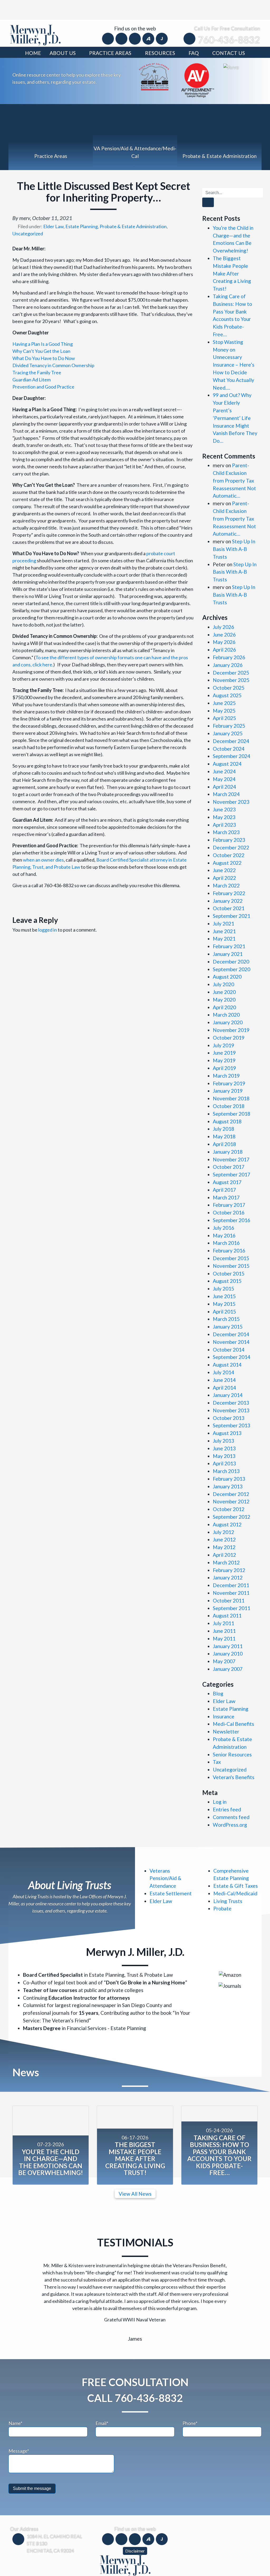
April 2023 (224, 825)
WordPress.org (230, 1825)
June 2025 (224, 703)
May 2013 (224, 1456)
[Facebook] (109, 38)
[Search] (208, 202)
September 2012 (232, 1517)
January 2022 (228, 901)
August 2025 (227, 695)
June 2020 (224, 992)
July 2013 (223, 1441)
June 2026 (224, 635)
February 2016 (229, 1250)
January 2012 (228, 1577)
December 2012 (231, 1494)
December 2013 (231, 1403)
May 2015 (224, 1304)
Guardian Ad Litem (32, 380)
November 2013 (231, 1410)
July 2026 (223, 627)
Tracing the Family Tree (37, 372)
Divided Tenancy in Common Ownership (53, 365)
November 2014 (231, 1342)
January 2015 (228, 1327)
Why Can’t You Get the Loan (41, 351)
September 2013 (232, 1425)
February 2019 (229, 1083)
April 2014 (224, 1388)
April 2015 (224, 1312)
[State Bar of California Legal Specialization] (154, 76)
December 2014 (231, 1334)
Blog (218, 1693)
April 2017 (224, 1190)
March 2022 (226, 885)
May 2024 (224, 779)
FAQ (194, 53)
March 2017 (226, 1197)
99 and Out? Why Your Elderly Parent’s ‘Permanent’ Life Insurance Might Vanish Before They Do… (235, 418)
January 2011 (228, 1646)
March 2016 (226, 1243)
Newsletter (226, 1731)
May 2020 (224, 1000)
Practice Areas (110, 53)
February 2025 (229, 726)
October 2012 (229, 1509)
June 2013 (224, 1448)
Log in (220, 1802)
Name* (15, 2405)
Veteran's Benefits (234, 1777)
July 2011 (223, 1623)
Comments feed (231, 1817)
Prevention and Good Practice (43, 387)
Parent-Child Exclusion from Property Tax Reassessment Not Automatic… (234, 480)
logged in (48, 930)
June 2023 (224, 809)
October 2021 (229, 908)
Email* (102, 2405)
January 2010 (228, 1654)
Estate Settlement (171, 1893)
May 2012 (224, 1547)
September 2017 (232, 1174)
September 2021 (232, 916)
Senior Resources (232, 1754)
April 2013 (224, 1463)
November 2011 (231, 1593)
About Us (63, 53)
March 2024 (226, 794)
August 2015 (227, 1281)
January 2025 (228, 733)
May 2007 (224, 1661)
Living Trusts (228, 1901)
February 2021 (229, 946)
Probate (222, 1908)
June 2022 (224, 870)
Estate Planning (82, 226)
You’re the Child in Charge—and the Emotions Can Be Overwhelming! (51, 2162)
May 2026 (224, 642)
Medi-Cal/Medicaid (235, 1893)
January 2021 (228, 954)
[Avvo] (149, 38)
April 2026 (224, 650)
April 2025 (224, 718)
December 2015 (231, 1258)
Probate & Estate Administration (133, 226)
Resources (160, 53)
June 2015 (224, 1296)
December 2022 (231, 847)
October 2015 (229, 1273)
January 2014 (228, 1395)
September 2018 (232, 1114)
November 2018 (231, 1098)
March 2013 (226, 1471)
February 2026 (229, 657)
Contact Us (229, 53)
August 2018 (227, 1121)
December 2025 (231, 673)
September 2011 (232, 1608)
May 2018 (224, 1136)
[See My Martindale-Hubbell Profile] (198, 80)
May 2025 (224, 711)
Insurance (224, 1716)
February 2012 (229, 1570)
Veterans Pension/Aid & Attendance (165, 1878)
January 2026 (228, 665)
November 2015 (231, 1266)
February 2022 (229, 893)
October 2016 (229, 1212)
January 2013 (228, 1486)
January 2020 (228, 1022)
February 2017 (229, 1205)
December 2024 (231, 741)
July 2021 (223, 924)
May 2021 (224, 939)
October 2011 (229, 1600)
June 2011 (224, 1631)
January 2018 (228, 1152)
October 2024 (229, 749)
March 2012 (226, 1562)
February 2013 (229, 1479)
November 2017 (231, 1159)
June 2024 (224, 771)
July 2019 (223, 1045)
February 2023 (229, 840)
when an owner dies (43, 860)
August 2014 (227, 1365)
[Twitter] (122, 38)
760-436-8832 (229, 40)
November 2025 (231, 680)
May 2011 (224, 1638)
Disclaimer (135, 2532)
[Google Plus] (135, 38)
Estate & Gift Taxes (236, 1886)
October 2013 (229, 1418)
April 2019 (224, 1068)
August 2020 (227, 977)
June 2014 (224, 1380)
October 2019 (229, 1038)
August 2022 (227, 863)
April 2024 (224, 787)
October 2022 (229, 855)
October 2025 (229, 688)
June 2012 (224, 1539)
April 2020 (224, 1007)
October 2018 (229, 1106)
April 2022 (224, 878)
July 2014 (223, 1372)
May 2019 (224, 1060)
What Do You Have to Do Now (44, 358)
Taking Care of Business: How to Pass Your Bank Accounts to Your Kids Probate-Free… (219, 2155)
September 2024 (232, 756)
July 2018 (223, 1129)
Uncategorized (28, 233)
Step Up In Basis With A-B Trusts (234, 549)
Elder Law (53, 226)
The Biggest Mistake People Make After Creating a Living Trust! (232, 273)
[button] (27, 2279)
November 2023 (231, 802)
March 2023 (226, 832)
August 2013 (227, 1433)
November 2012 (231, 1501)
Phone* (190, 2405)
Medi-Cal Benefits (233, 1724)
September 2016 (232, 1220)
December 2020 (231, 962)
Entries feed (227, 1809)
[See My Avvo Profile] (231, 67)
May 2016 (224, 1235)
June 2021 (224, 931)
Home (33, 53)
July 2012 (223, 1532)
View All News (135, 2194)
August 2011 (227, 1616)
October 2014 (229, 1350)
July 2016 (223, 1228)
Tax (217, 1762)
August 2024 (227, 764)
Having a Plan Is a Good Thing (43, 344)
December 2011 (231, 1585)
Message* (19, 2432)
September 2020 (232, 969)
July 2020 (223, 984)
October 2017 (229, 1167)
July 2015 (223, 1289)
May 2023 (224, 817)
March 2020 (226, 1015)
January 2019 (228, 1091)
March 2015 (226, 1319)
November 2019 (231, 1030)
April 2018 (224, 1144)
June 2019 (224, 1053)
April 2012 (224, 1555)
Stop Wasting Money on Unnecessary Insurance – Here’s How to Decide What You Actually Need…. (234, 365)
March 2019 (226, 1076)
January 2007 (228, 1669)
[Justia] (162, 38)
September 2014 (232, 1357)
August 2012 (227, 1524)
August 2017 (227, 1182)
